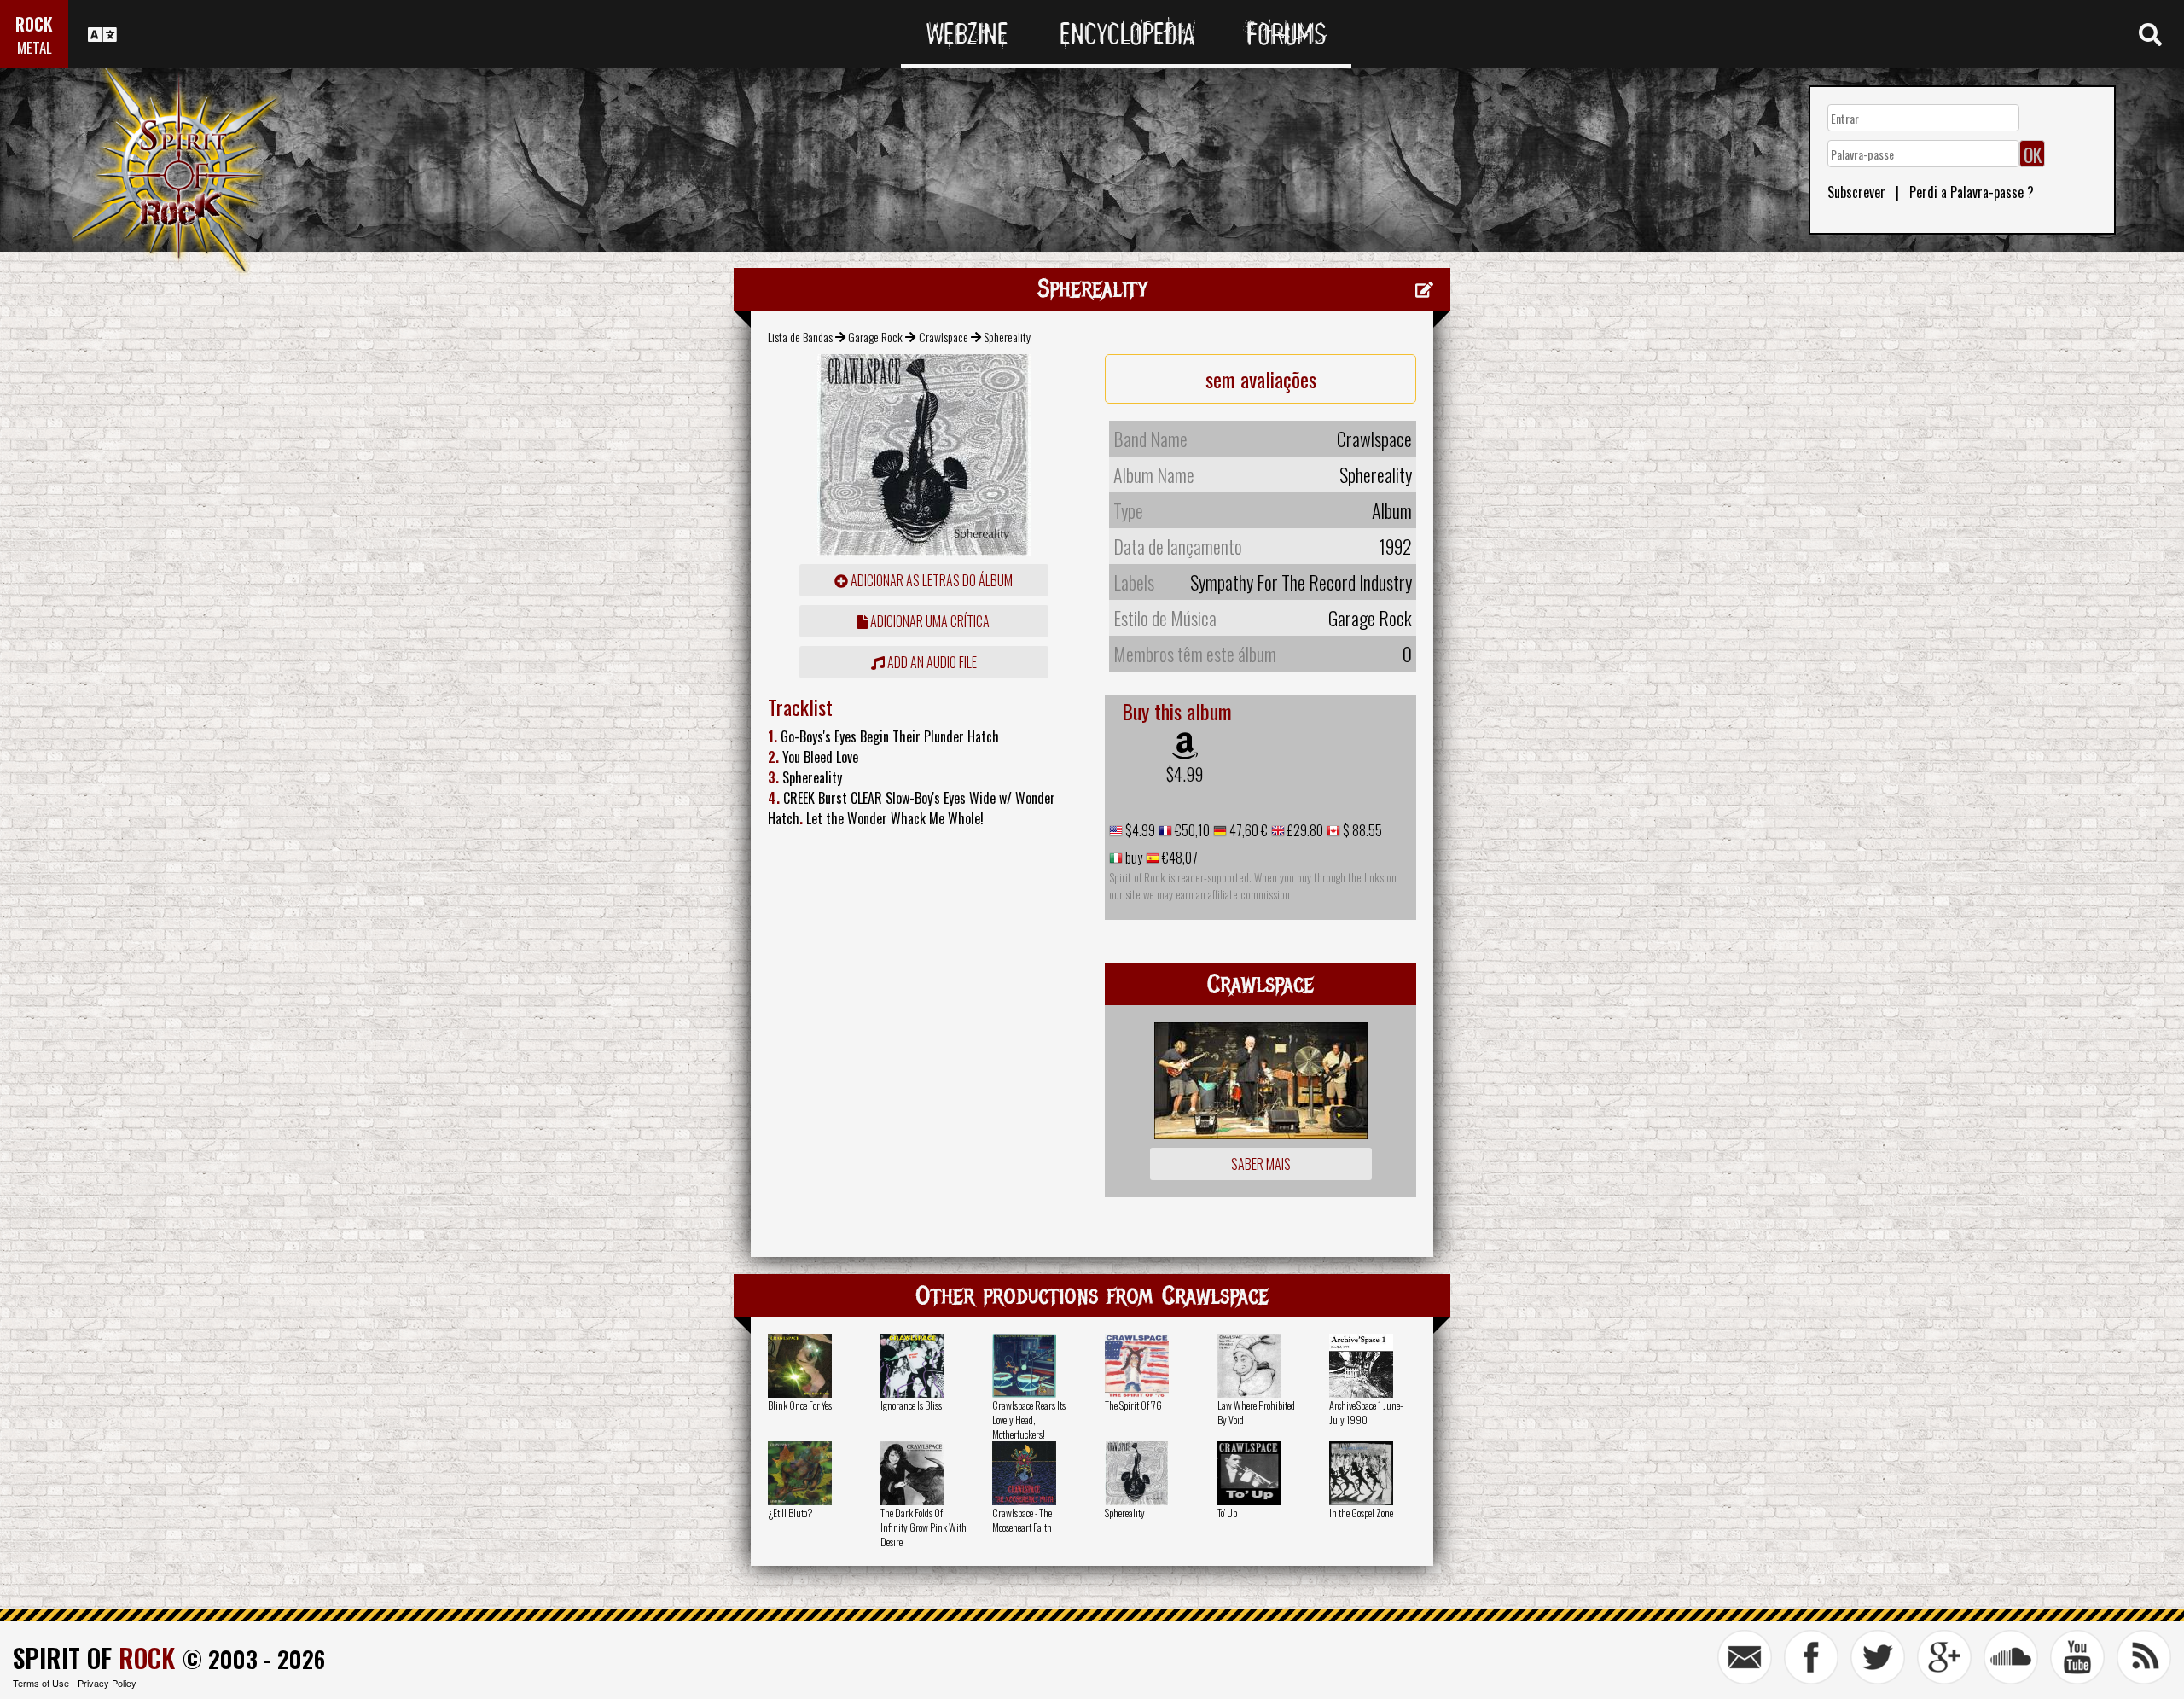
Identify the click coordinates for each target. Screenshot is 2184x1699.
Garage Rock (875, 337)
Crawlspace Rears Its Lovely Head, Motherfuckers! (1029, 1420)
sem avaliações (1261, 379)
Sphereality (1125, 1513)
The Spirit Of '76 (1133, 1405)
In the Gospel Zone (1361, 1513)
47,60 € (1247, 830)
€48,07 (1179, 858)
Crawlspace (944, 337)
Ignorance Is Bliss (911, 1405)
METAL (35, 47)
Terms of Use (41, 1683)
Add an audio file (931, 662)
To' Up (1227, 1513)
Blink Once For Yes (800, 1405)
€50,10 (1191, 830)
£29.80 (1304, 830)
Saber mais (1261, 1164)
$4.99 (1185, 774)
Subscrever (1856, 192)
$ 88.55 (1361, 830)
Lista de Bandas (800, 337)
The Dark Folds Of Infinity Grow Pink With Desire (924, 1527)
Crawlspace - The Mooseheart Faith (1022, 1520)
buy (1133, 858)
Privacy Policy (107, 1683)
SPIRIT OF (94, 1658)
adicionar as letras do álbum (930, 580)
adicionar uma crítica (929, 621)
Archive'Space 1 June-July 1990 (1366, 1412)
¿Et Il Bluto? (790, 1513)
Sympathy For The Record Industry (1301, 582)
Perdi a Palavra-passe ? (1972, 192)
